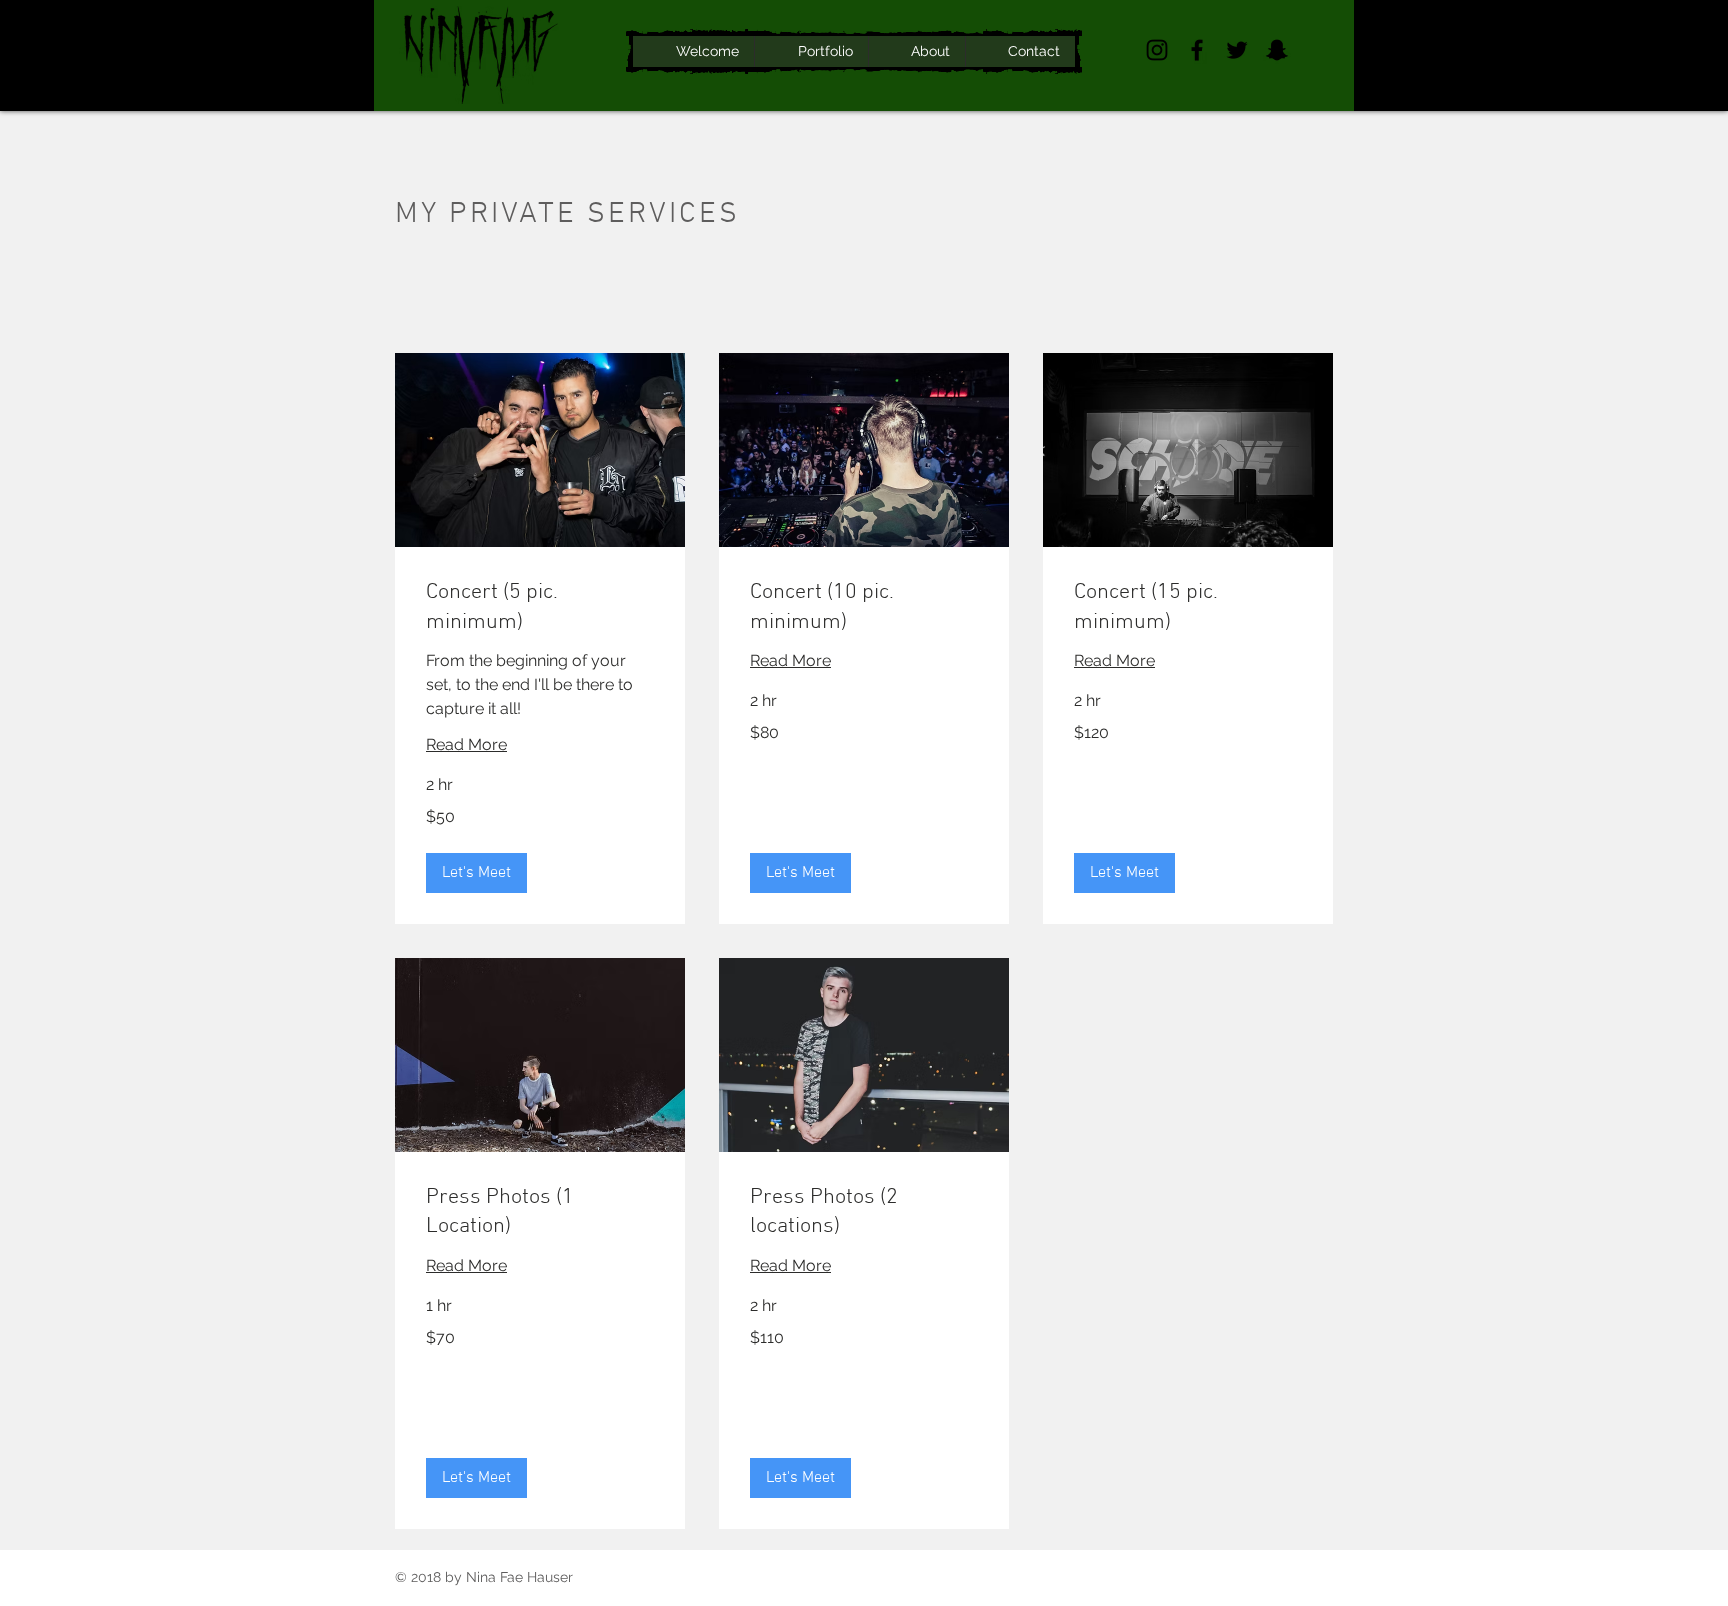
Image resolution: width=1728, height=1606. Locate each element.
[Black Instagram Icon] (1157, 50)
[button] (476, 873)
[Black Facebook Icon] (1197, 50)
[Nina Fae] (1277, 50)
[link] (540, 607)
